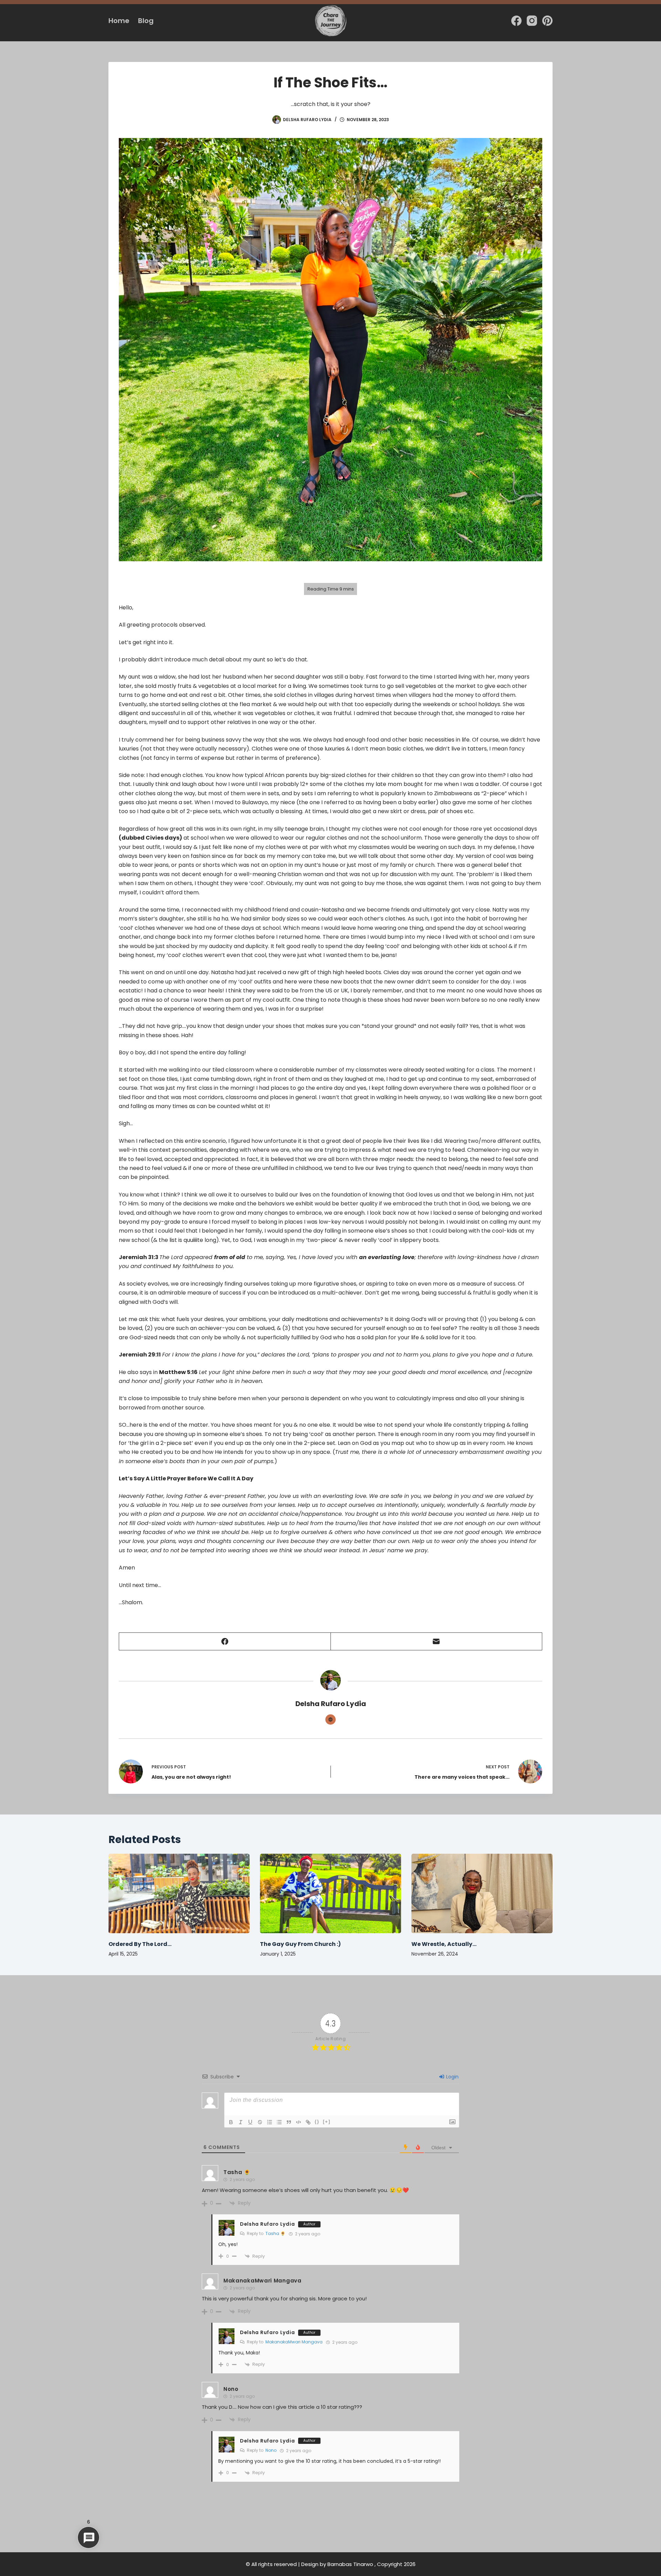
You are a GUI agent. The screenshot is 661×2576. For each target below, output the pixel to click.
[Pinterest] (547, 21)
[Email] (437, 1642)
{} (317, 2122)
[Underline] (250, 2122)
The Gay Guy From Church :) (300, 1944)
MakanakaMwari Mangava (294, 2342)
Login (452, 2077)
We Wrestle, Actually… (444, 1944)
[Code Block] (298, 2122)
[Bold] (231, 2122)
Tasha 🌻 (275, 2233)
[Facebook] (516, 21)
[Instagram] (532, 21)
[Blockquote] (289, 2122)
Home (119, 21)
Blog (146, 21)
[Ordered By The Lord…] (179, 1893)
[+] (327, 2122)
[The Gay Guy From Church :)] (330, 1893)
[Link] (308, 2122)
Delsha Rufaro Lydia (267, 2224)
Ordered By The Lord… (140, 1944)
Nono (271, 2450)
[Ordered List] (270, 2122)
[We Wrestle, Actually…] (482, 1893)
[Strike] (260, 2122)
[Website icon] (330, 1720)
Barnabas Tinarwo (350, 2564)
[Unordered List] (279, 2122)
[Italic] (241, 2122)
